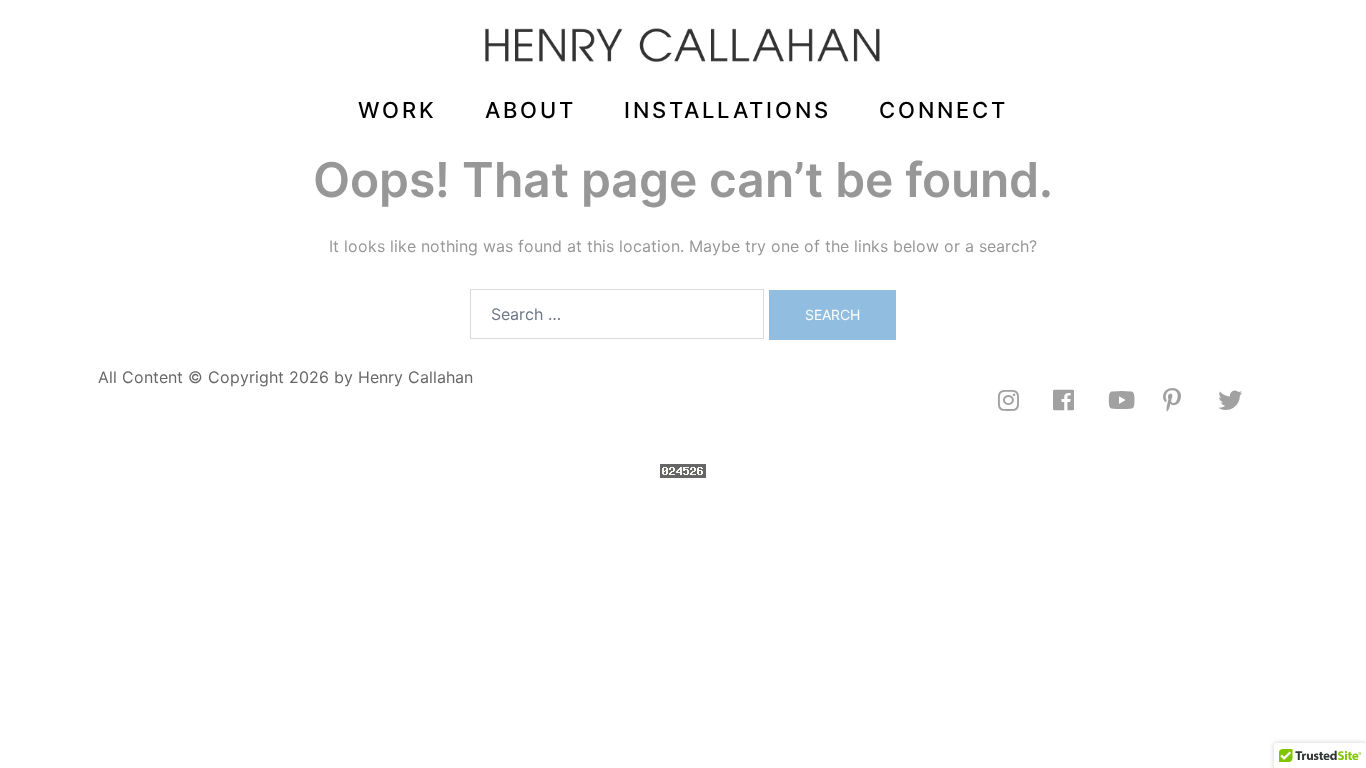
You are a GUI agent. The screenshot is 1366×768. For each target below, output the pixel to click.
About (530, 110)
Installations (727, 110)
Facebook (1078, 400)
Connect (943, 110)
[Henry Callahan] (683, 51)
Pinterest (1188, 400)
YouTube (1133, 400)
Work (397, 110)
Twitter (1243, 400)
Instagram (1023, 400)
